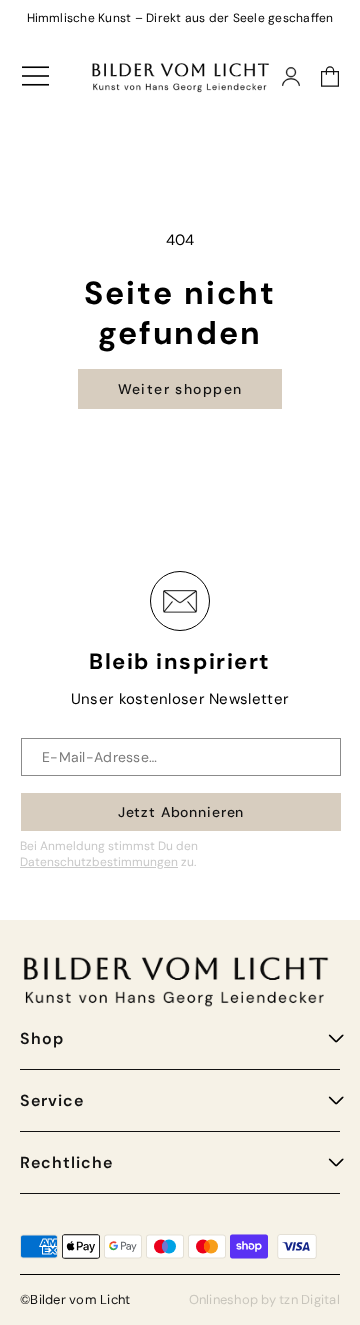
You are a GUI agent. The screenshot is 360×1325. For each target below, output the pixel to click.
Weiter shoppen (180, 389)
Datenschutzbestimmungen (99, 862)
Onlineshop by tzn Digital (265, 1299)
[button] (320, 76)
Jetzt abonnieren (181, 812)
